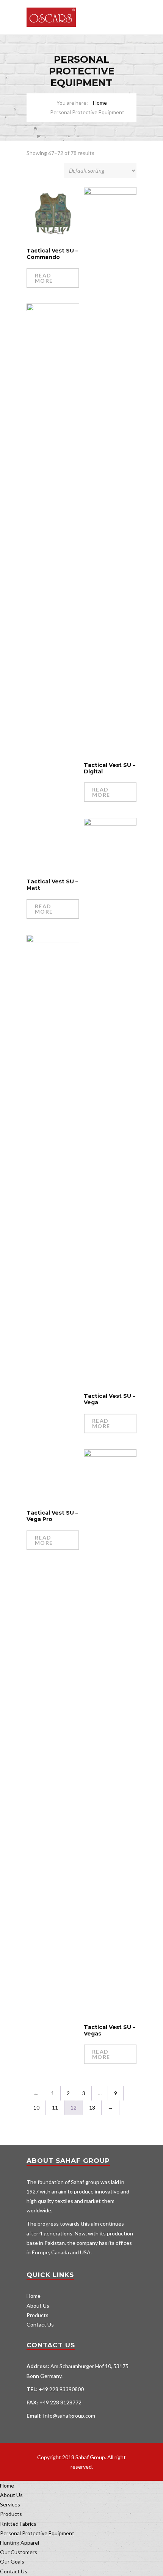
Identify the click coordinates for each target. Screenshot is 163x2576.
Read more (44, 278)
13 (92, 2107)
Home (100, 103)
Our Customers (19, 2552)
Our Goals (12, 2561)
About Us (38, 2306)
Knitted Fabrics (18, 2524)
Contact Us (40, 2324)
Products (38, 2315)
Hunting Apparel (20, 2543)
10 (36, 2107)
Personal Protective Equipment (37, 2533)
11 (55, 2107)
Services (10, 2504)
